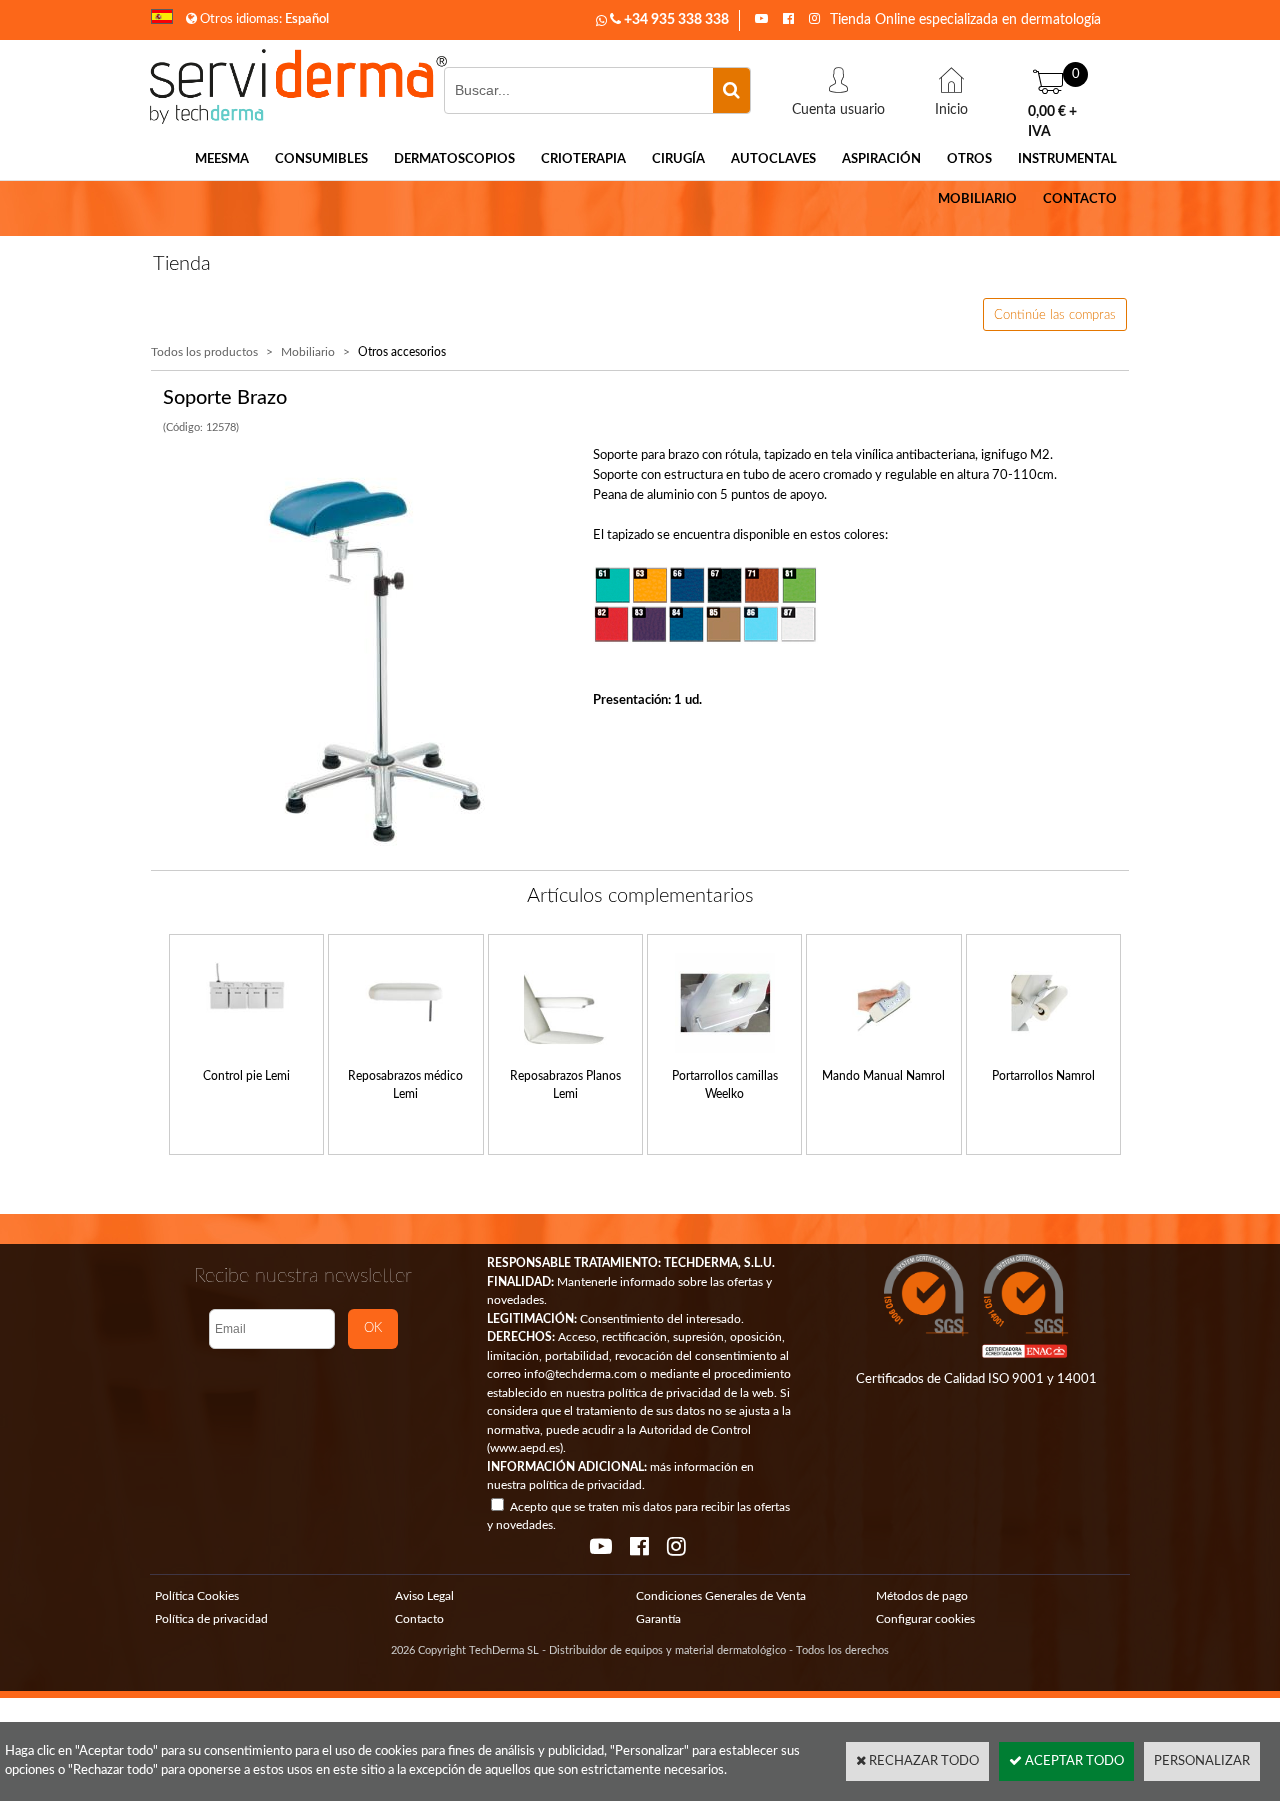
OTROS (969, 159)
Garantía (658, 1619)
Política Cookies (197, 1596)
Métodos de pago (922, 1596)
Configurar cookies (925, 1619)
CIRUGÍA (678, 159)
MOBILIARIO (977, 199)
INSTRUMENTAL (1067, 159)
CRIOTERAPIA (583, 159)
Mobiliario (308, 352)
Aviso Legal (424, 1596)
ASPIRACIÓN (881, 159)
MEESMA (222, 159)
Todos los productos (204, 352)
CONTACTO (1080, 199)
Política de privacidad (211, 1619)
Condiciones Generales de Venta (721, 1596)
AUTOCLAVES (773, 159)
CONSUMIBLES (321, 159)
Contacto (419, 1619)
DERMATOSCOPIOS (454, 159)
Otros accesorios (402, 352)
